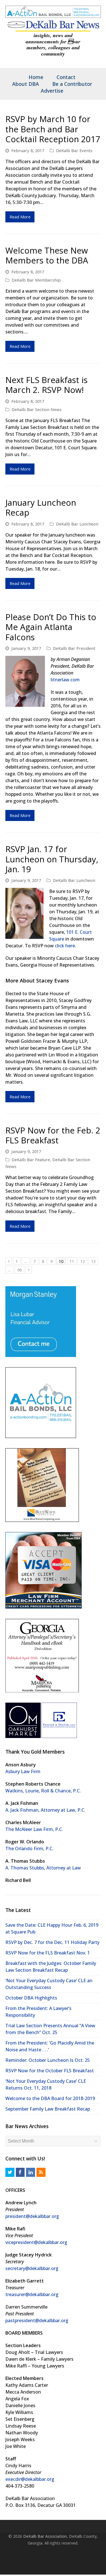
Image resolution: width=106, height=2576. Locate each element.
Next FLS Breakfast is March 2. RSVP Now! (46, 384)
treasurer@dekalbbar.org (32, 2294)
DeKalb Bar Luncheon (77, 524)
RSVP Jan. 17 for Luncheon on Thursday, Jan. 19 (52, 859)
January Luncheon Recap (41, 507)
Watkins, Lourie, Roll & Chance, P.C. (43, 1790)
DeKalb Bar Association (45, 2536)
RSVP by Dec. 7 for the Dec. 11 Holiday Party (52, 1942)
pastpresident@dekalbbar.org (37, 2320)
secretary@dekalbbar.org (32, 2268)
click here (65, 945)
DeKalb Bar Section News (37, 409)
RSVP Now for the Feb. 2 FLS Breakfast (53, 1135)
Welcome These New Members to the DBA (47, 255)
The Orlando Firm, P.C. (29, 1848)
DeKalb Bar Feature (31, 1159)
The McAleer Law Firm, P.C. (34, 1829)
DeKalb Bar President (74, 648)
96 (21, 1269)
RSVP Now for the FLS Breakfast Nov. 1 (48, 1952)
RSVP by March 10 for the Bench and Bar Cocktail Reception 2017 (53, 129)
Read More (20, 216)
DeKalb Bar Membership (36, 280)
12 (84, 1261)
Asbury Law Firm (23, 1771)
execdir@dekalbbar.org (30, 2479)
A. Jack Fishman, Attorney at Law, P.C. (45, 1810)
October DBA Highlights (31, 1998)
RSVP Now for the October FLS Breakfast (50, 2070)
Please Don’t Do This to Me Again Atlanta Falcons (51, 627)
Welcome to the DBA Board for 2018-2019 (50, 2098)
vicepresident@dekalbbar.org (36, 2242)
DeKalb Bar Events (74, 150)
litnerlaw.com (65, 679)
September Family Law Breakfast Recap (48, 2109)
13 (95, 1261)
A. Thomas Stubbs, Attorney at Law (43, 1867)
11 (73, 1261)
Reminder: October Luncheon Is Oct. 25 (48, 2060)
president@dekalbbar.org (32, 2216)
